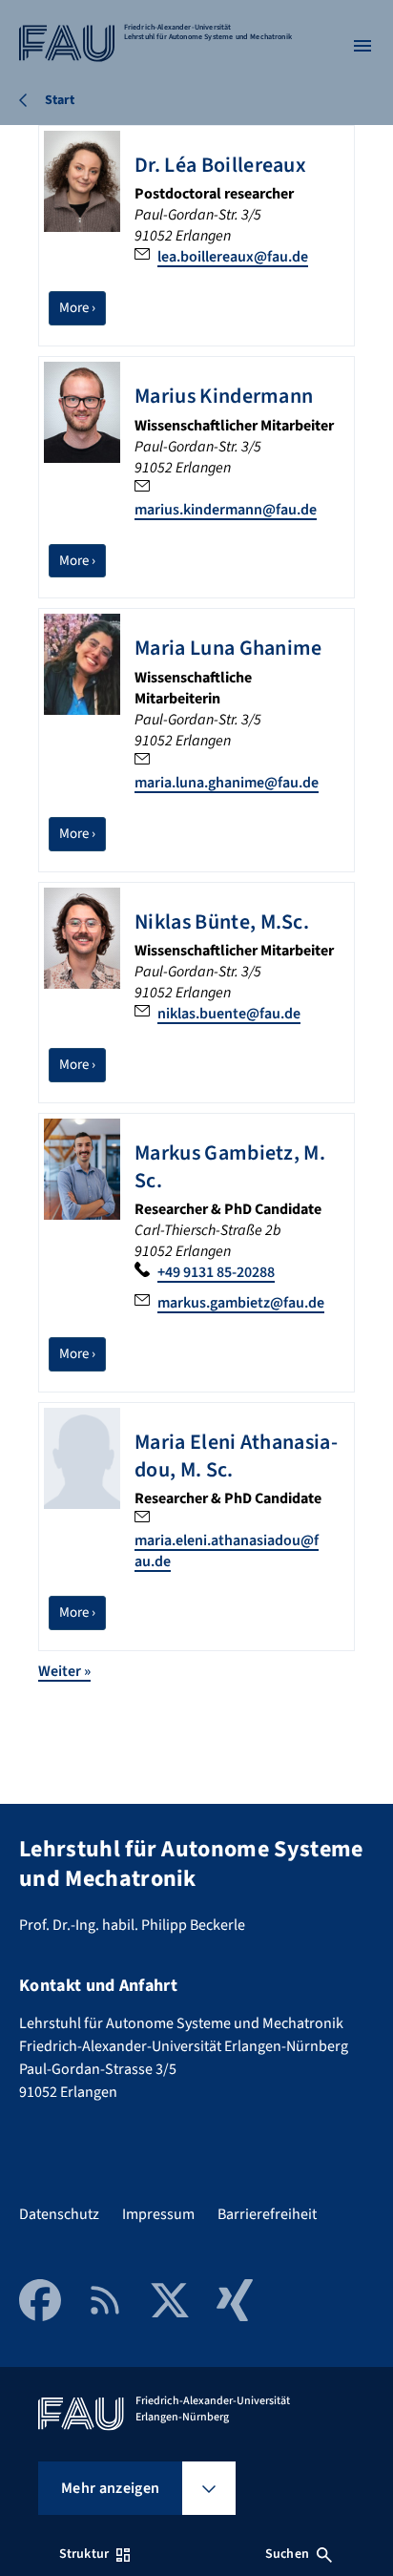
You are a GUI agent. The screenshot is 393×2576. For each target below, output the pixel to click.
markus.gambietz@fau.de (241, 1303)
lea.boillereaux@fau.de (233, 257)
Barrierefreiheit (267, 2214)
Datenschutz (59, 2214)
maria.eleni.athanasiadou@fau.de (227, 1551)
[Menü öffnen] (362, 46)
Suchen (287, 2554)
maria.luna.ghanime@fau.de (227, 783)
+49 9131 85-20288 (216, 1272)
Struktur (84, 2554)
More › (83, 307)
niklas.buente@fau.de (229, 1014)
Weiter (64, 1671)
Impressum (158, 2214)
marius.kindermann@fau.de (226, 510)
